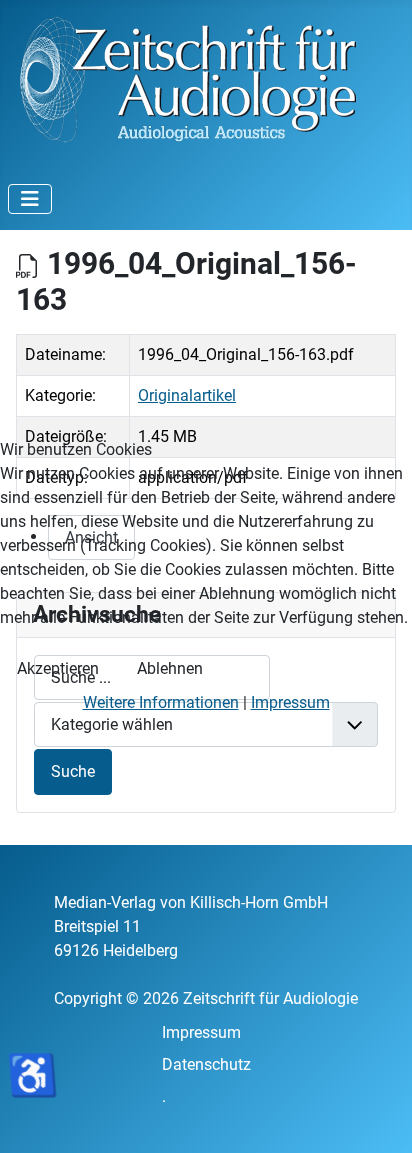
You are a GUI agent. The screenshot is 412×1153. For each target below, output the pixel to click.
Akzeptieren (58, 668)
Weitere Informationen (161, 702)
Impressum (290, 702)
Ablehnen (170, 668)
